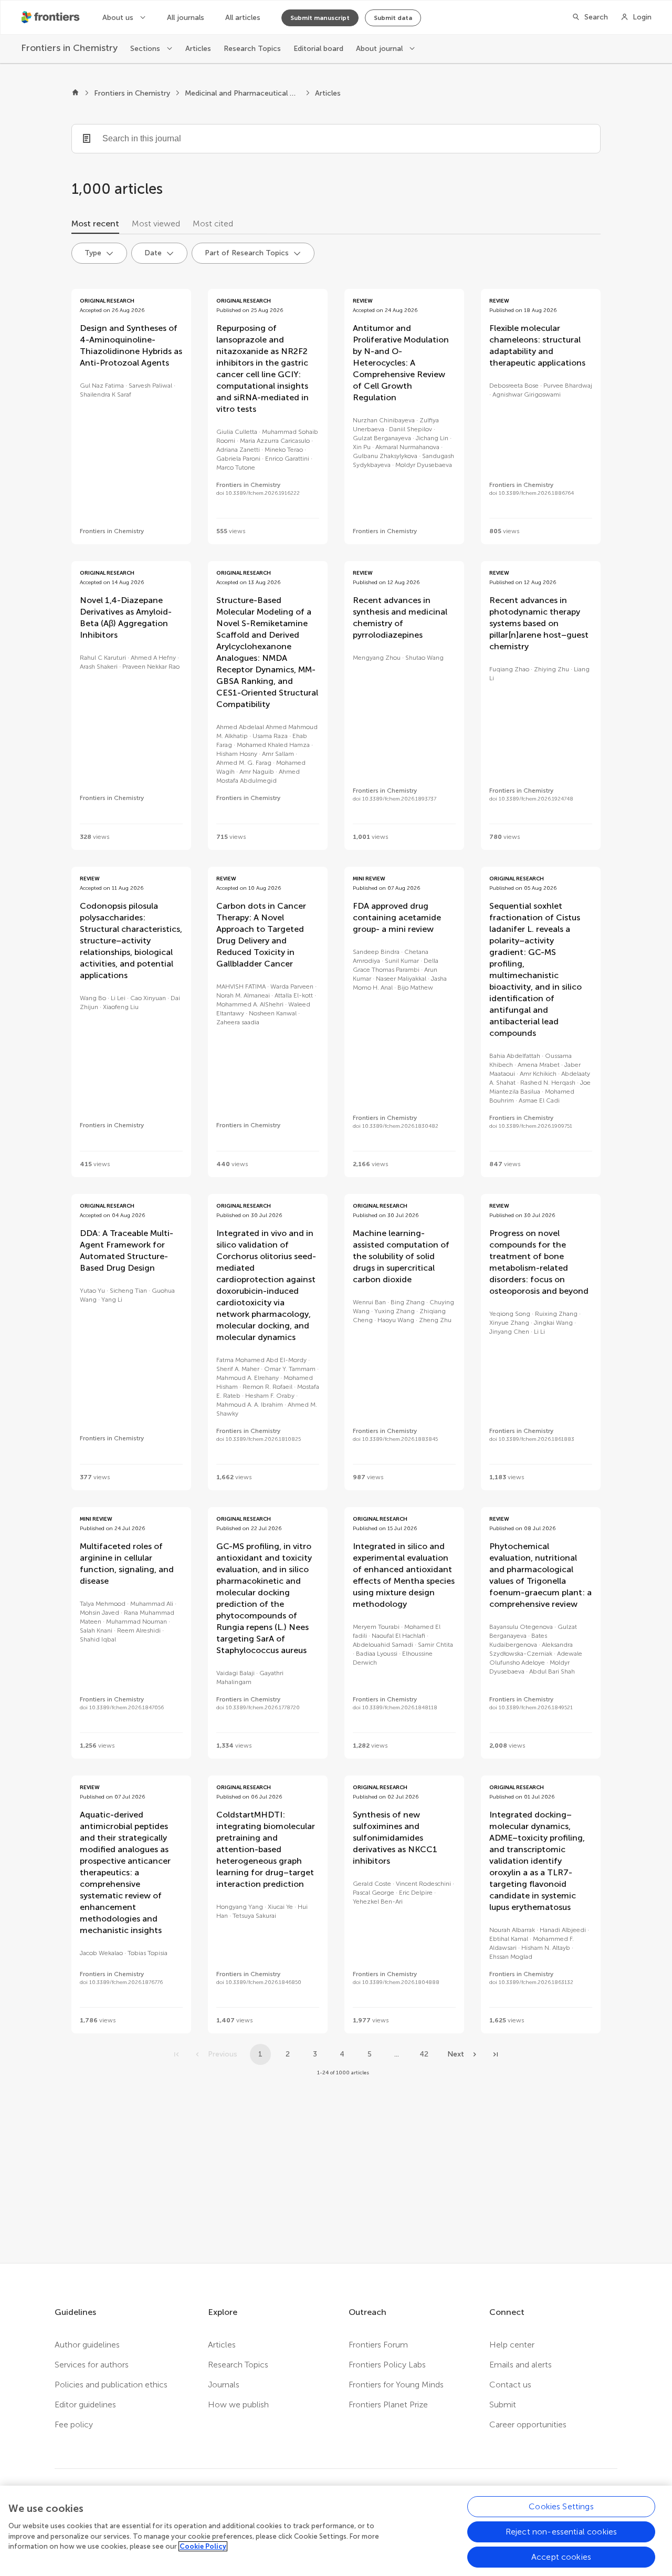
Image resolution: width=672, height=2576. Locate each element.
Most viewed (156, 224)
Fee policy (74, 2424)
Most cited (213, 224)
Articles (198, 49)
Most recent (95, 224)
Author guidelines (87, 2345)
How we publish (238, 2404)
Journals (224, 2385)
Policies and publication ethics (111, 2385)
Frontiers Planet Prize (388, 2404)
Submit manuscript (320, 18)
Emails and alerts (521, 2365)
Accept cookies (561, 2557)
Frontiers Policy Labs (387, 2365)
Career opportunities (528, 2424)
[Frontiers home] (75, 94)
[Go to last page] (496, 2054)
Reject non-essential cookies (561, 2532)
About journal (380, 49)
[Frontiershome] (51, 17)
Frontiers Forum (378, 2345)
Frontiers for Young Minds (396, 2385)
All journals (186, 18)
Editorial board (318, 49)
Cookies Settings (561, 2506)
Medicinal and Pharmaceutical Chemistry (243, 93)
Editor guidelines (85, 2404)
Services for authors (92, 2365)
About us (119, 18)
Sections (146, 49)
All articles (243, 18)
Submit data (393, 18)
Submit (503, 2404)
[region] (336, 2531)
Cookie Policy (203, 2546)
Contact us (510, 2385)
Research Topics (252, 49)
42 (424, 2054)
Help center (512, 2345)
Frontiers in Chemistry (132, 93)
